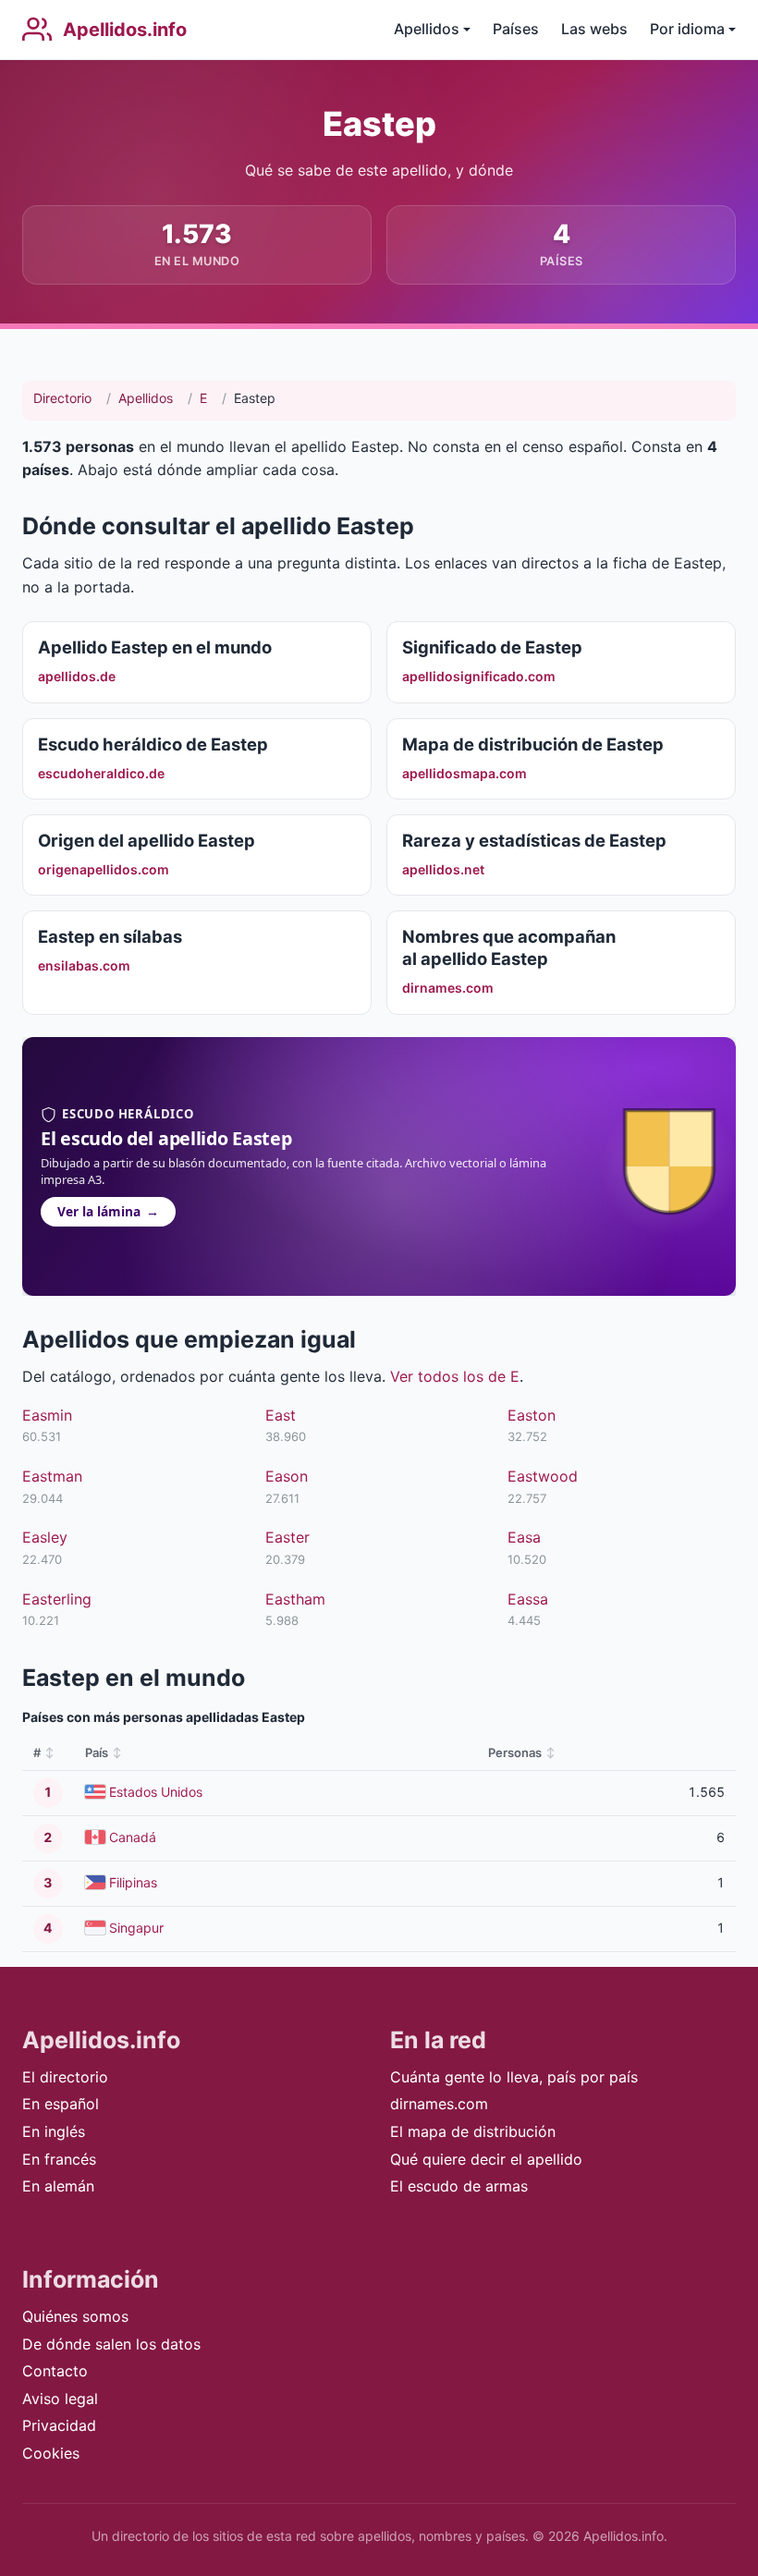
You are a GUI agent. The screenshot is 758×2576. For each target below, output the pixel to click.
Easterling (57, 1599)
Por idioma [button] (687, 29)
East (281, 1415)
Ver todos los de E (455, 1376)
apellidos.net (443, 869)
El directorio (65, 2077)
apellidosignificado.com (479, 676)
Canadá (133, 1837)
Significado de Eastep (492, 647)
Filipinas (133, 1882)
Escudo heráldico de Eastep (153, 744)
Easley (45, 1537)
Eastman (52, 1476)
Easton (532, 1415)
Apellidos (146, 398)
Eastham (295, 1599)
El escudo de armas (459, 2186)
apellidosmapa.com (465, 773)
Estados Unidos (156, 1792)
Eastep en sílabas (110, 936)
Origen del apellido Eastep (147, 840)
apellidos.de (77, 676)
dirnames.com (448, 988)
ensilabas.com (84, 965)
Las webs (594, 29)
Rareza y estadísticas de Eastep (534, 840)
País (97, 1752)
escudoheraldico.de (101, 773)
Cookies (51, 2453)
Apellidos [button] (427, 29)
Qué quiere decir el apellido (486, 2159)
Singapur (136, 1928)
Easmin (47, 1415)
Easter (287, 1537)
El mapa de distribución (473, 2131)
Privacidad (59, 2425)
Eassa (528, 1599)
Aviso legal (60, 2399)
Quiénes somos (75, 2316)
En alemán (58, 2186)
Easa (524, 1537)
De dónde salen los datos (111, 2344)
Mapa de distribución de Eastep (533, 744)
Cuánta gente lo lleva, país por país (514, 2077)
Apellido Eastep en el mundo (155, 647)
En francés (59, 2159)
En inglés (54, 2131)
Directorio (62, 398)
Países (516, 29)
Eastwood (543, 1476)
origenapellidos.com (104, 869)
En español (61, 2104)
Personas (515, 1752)
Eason (287, 1476)
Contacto (55, 2371)
